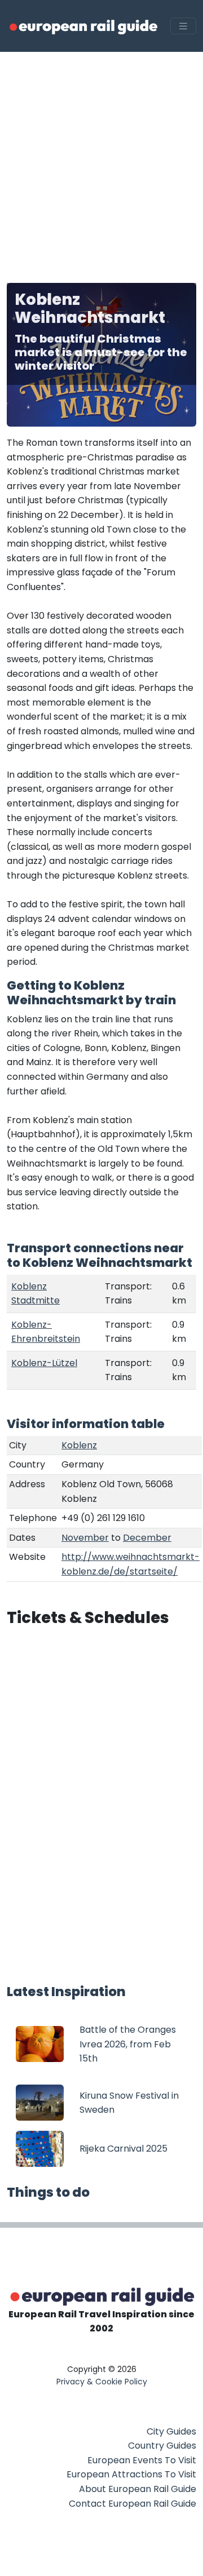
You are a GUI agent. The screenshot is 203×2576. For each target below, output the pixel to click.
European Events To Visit (142, 2460)
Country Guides (162, 2446)
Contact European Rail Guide (133, 2504)
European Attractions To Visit (131, 2474)
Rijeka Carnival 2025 (123, 2149)
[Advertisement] (101, 159)
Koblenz (79, 1445)
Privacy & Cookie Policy (102, 2382)
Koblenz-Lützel (44, 1363)
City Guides (171, 2431)
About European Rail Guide (138, 2489)
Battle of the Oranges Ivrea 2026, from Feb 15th (128, 2044)
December (147, 1538)
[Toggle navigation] (183, 26)
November (85, 1538)
